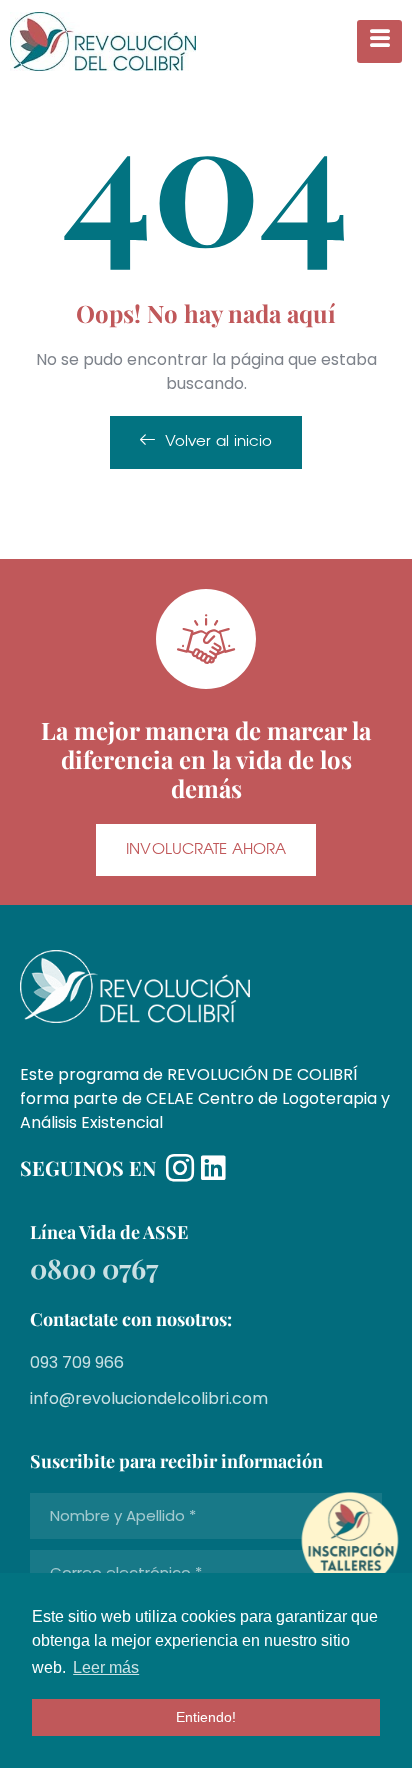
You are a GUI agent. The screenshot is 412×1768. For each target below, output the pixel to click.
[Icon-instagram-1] (180, 1168)
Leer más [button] (106, 1667)
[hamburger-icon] (379, 41)
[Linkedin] (213, 1168)
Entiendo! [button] (206, 1717)
